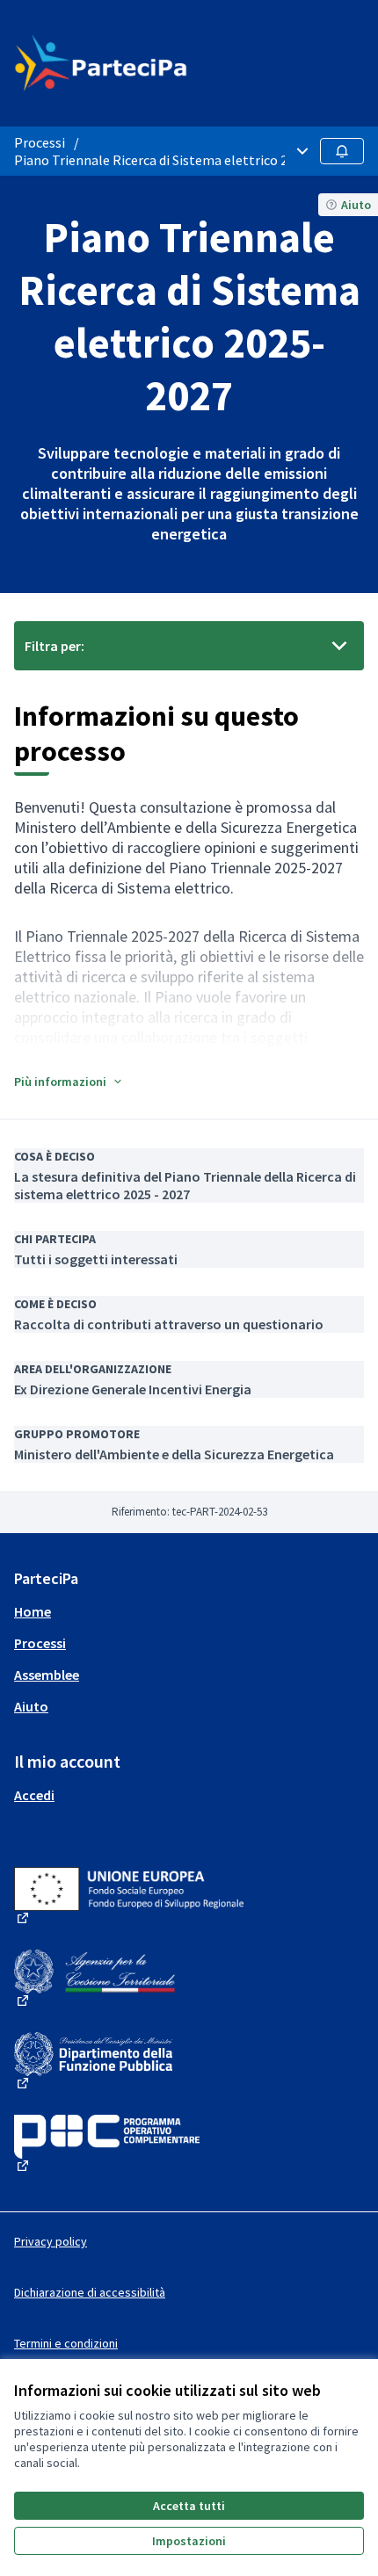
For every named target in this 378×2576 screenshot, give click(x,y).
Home (33, 1611)
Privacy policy (51, 2241)
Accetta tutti (189, 2506)
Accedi (34, 1795)
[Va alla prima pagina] (144, 63)
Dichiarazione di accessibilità (90, 2292)
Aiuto (31, 1706)
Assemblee (47, 1675)
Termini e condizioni (66, 2343)
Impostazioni (189, 2541)
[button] (69, 1082)
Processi (40, 142)
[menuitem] (189, 1611)
